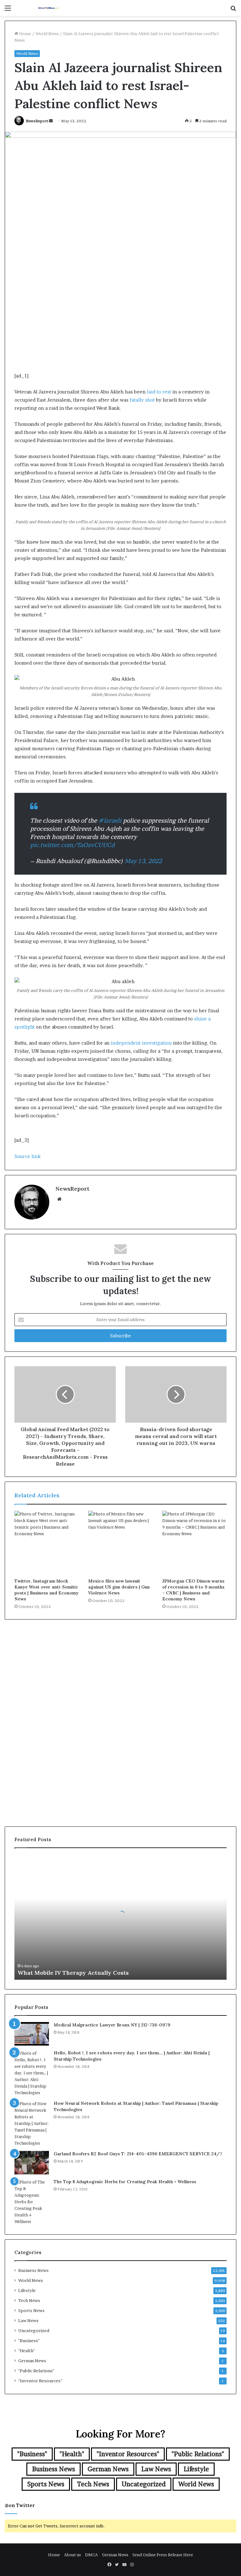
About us (72, 2555)
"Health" (27, 2351)
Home (25, 34)
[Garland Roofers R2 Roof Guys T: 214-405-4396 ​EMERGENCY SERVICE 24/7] (32, 2163)
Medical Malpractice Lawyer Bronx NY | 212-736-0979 (112, 2025)
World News (47, 34)
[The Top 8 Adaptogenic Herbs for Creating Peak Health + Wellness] (32, 2202)
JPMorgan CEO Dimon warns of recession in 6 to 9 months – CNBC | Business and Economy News (193, 1590)
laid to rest (159, 392)
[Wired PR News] (49, 8)
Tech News (29, 2300)
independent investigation (141, 1043)
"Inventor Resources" (40, 2381)
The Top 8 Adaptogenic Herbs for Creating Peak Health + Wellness (125, 2182)
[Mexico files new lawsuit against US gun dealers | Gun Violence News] (120, 1543)
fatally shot (142, 400)
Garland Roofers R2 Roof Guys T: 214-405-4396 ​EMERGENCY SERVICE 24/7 (138, 2154)
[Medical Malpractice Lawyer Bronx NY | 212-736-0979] (32, 2034)
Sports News (31, 2310)
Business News (33, 2270)
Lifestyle (27, 2290)
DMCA (91, 2555)
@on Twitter (20, 2505)
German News (32, 2361)
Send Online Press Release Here (163, 2555)
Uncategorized (34, 2331)
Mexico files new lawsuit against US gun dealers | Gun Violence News (119, 1587)
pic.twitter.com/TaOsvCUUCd (72, 845)
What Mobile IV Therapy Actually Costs (73, 1973)
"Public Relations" (36, 2371)
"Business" (29, 2341)
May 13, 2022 (143, 861)
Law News (28, 2321)
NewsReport (37, 121)
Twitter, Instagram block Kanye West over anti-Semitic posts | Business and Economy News (46, 1590)
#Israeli (110, 821)
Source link (27, 1156)
